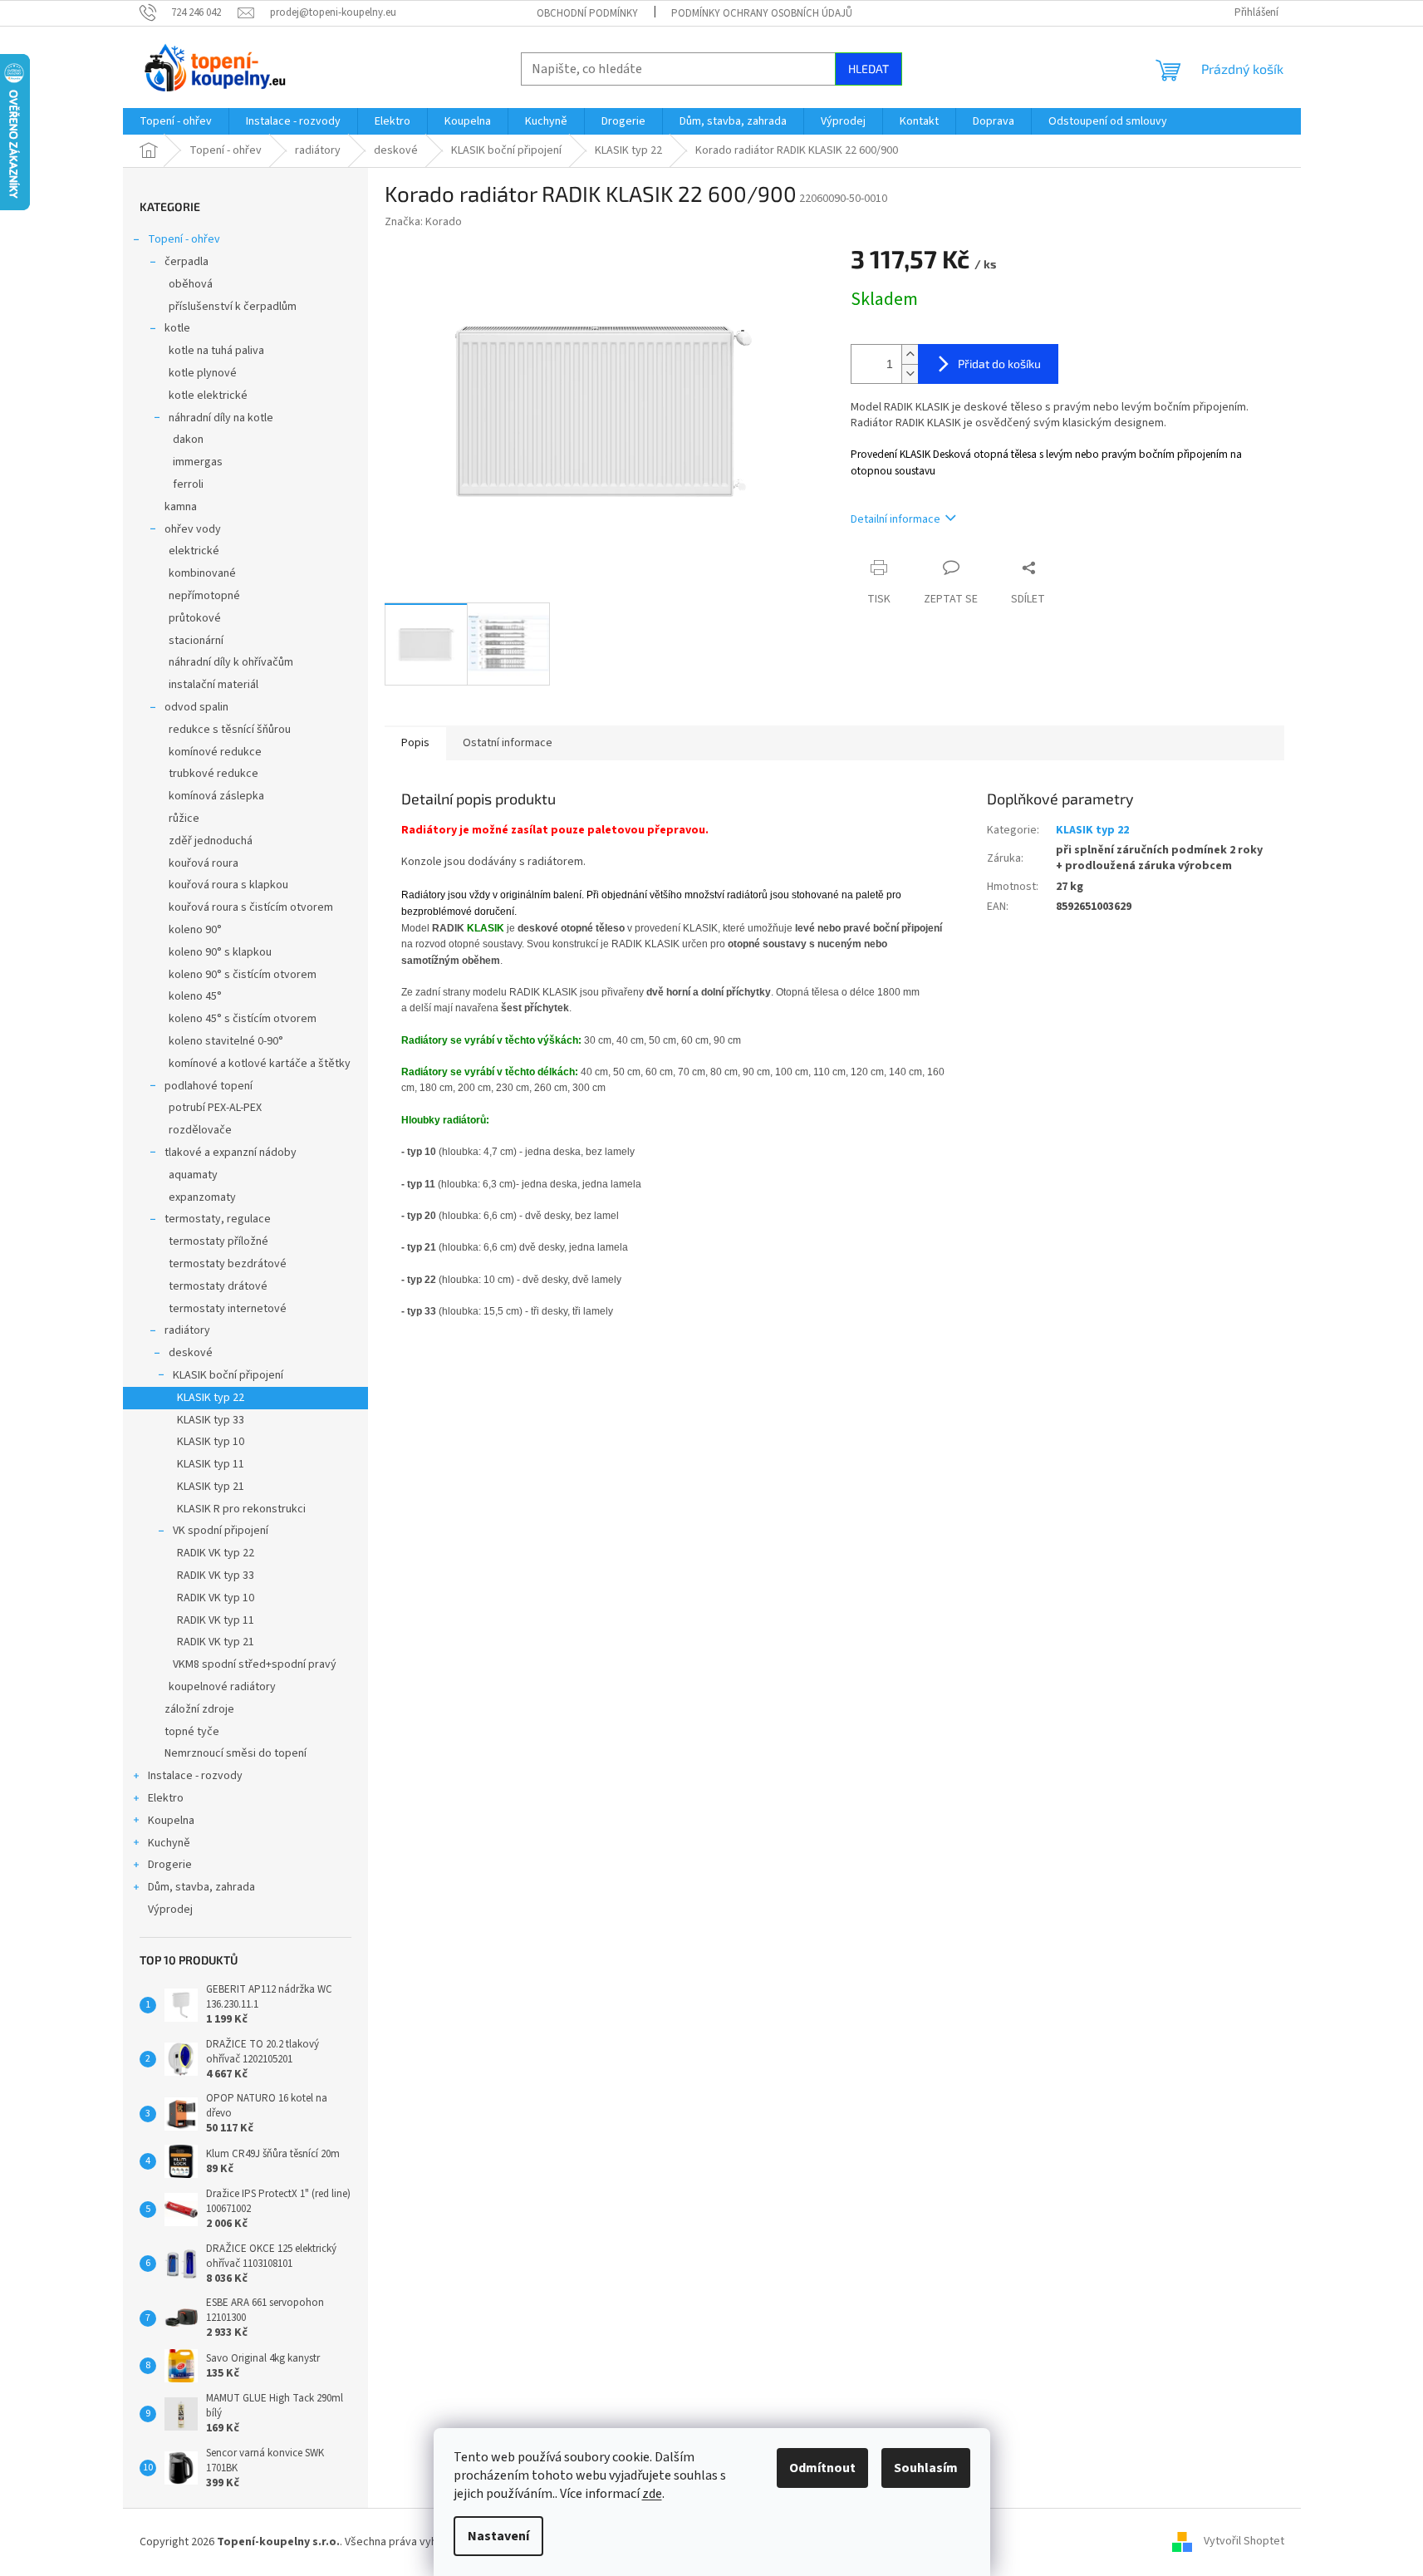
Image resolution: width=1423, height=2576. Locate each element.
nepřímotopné (204, 596)
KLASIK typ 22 (211, 1398)
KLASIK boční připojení (228, 1375)
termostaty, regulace (218, 1219)
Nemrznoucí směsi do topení (236, 1753)
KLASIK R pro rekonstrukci (241, 1509)
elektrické (194, 551)
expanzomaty (202, 1197)
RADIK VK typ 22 (216, 1553)
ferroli (188, 484)
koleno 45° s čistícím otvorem (243, 1019)
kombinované (202, 573)
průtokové (195, 618)
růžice (184, 819)
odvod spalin (196, 707)
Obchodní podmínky (587, 13)
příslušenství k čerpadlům (233, 307)
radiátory (187, 1330)
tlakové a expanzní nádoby (231, 1153)
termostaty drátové (218, 1286)
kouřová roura (204, 863)
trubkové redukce (213, 774)
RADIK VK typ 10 (216, 1598)
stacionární (196, 641)
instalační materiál (213, 685)
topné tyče (192, 1732)
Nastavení (498, 2536)
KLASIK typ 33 (211, 1420)
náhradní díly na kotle (221, 418)
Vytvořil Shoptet (1244, 2542)
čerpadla (186, 262)
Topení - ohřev (184, 239)
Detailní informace (896, 519)
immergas (198, 462)
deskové (191, 1353)
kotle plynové (203, 373)
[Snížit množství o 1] (910, 374)
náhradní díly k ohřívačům (231, 662)
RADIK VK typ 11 (216, 1620)
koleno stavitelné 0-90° (226, 1041)
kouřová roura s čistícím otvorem (251, 907)
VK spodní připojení (221, 1531)
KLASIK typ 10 (211, 1442)
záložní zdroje (199, 1709)
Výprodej (170, 1910)
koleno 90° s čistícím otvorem (243, 975)
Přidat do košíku (999, 364)
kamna (181, 507)
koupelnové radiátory (222, 1687)
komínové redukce (215, 752)
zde (652, 2494)
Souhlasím (926, 2468)
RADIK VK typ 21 (216, 1642)
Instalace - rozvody (195, 1776)
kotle (177, 328)
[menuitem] (176, 121)
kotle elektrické (208, 396)
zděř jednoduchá (211, 841)
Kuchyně (169, 1843)
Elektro (166, 1798)
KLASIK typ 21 (211, 1487)
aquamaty (193, 1175)
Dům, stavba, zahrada (201, 1887)
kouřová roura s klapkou (228, 885)
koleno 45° (195, 996)
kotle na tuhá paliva (216, 351)
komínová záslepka (216, 796)
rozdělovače (200, 1130)
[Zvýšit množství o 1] (910, 354)
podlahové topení (209, 1086)
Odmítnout (822, 2468)
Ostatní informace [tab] (508, 743)
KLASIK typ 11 (211, 1464)
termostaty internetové (228, 1309)
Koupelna (171, 1821)
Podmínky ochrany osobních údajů (762, 13)
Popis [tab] (415, 743)
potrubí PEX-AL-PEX (215, 1108)
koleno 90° (195, 930)
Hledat (869, 69)
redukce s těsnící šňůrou (230, 730)
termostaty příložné (218, 1241)
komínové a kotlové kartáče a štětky (260, 1064)
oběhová (191, 284)
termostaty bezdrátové (228, 1264)
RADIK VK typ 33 (216, 1576)
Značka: (423, 222)
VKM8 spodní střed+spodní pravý (255, 1664)
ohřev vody (193, 529)
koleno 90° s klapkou (220, 952)
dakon (188, 440)
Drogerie (170, 1865)
